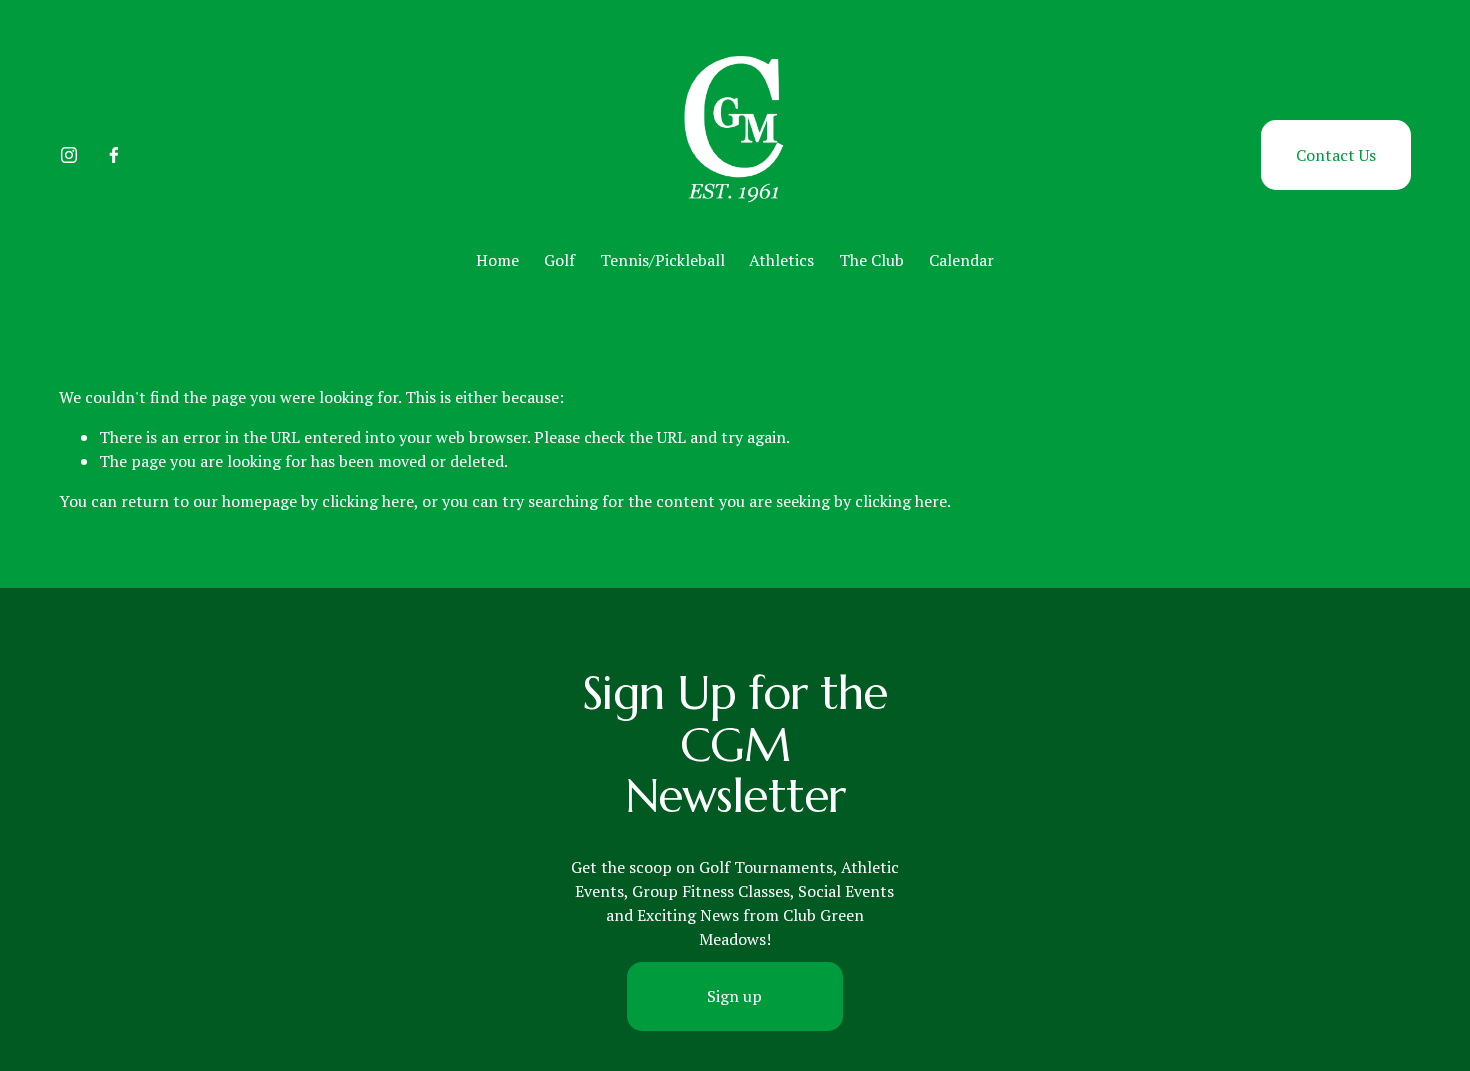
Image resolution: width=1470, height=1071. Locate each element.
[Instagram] (69, 155)
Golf (559, 260)
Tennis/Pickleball (662, 260)
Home (497, 260)
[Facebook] (114, 155)
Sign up (734, 996)
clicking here (368, 501)
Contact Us (1336, 155)
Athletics (781, 260)
